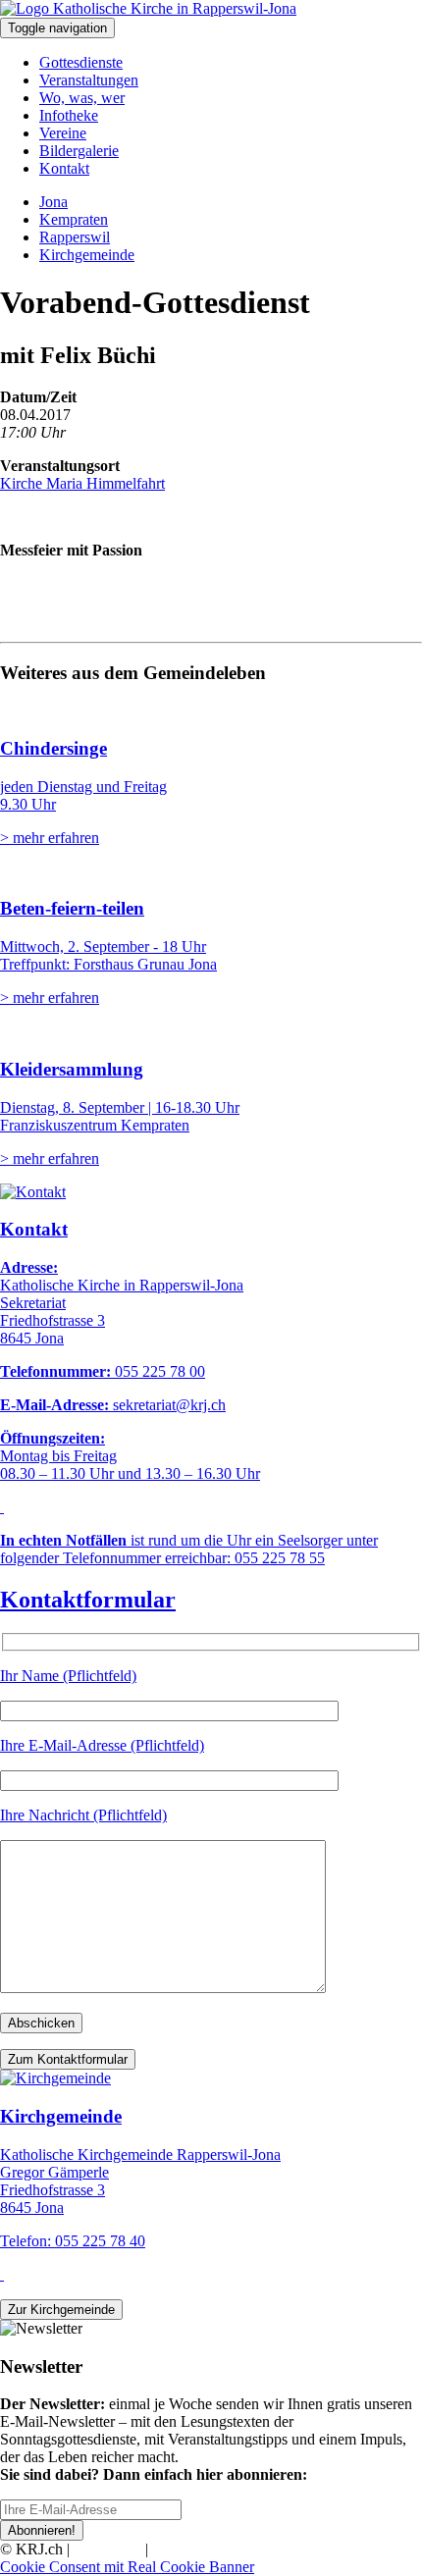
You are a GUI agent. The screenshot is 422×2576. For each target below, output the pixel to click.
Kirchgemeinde (87, 255)
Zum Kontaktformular (68, 2059)
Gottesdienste (81, 62)
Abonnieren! (42, 2530)
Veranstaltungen (89, 80)
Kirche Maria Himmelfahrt (82, 483)
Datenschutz (190, 2549)
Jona (53, 202)
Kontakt (64, 168)
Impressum (107, 2549)
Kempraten (74, 219)
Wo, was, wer (82, 98)
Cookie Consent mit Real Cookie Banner (127, 2567)
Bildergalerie (79, 151)
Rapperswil (75, 237)
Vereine (63, 133)
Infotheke (69, 115)
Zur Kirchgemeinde (61, 2310)
